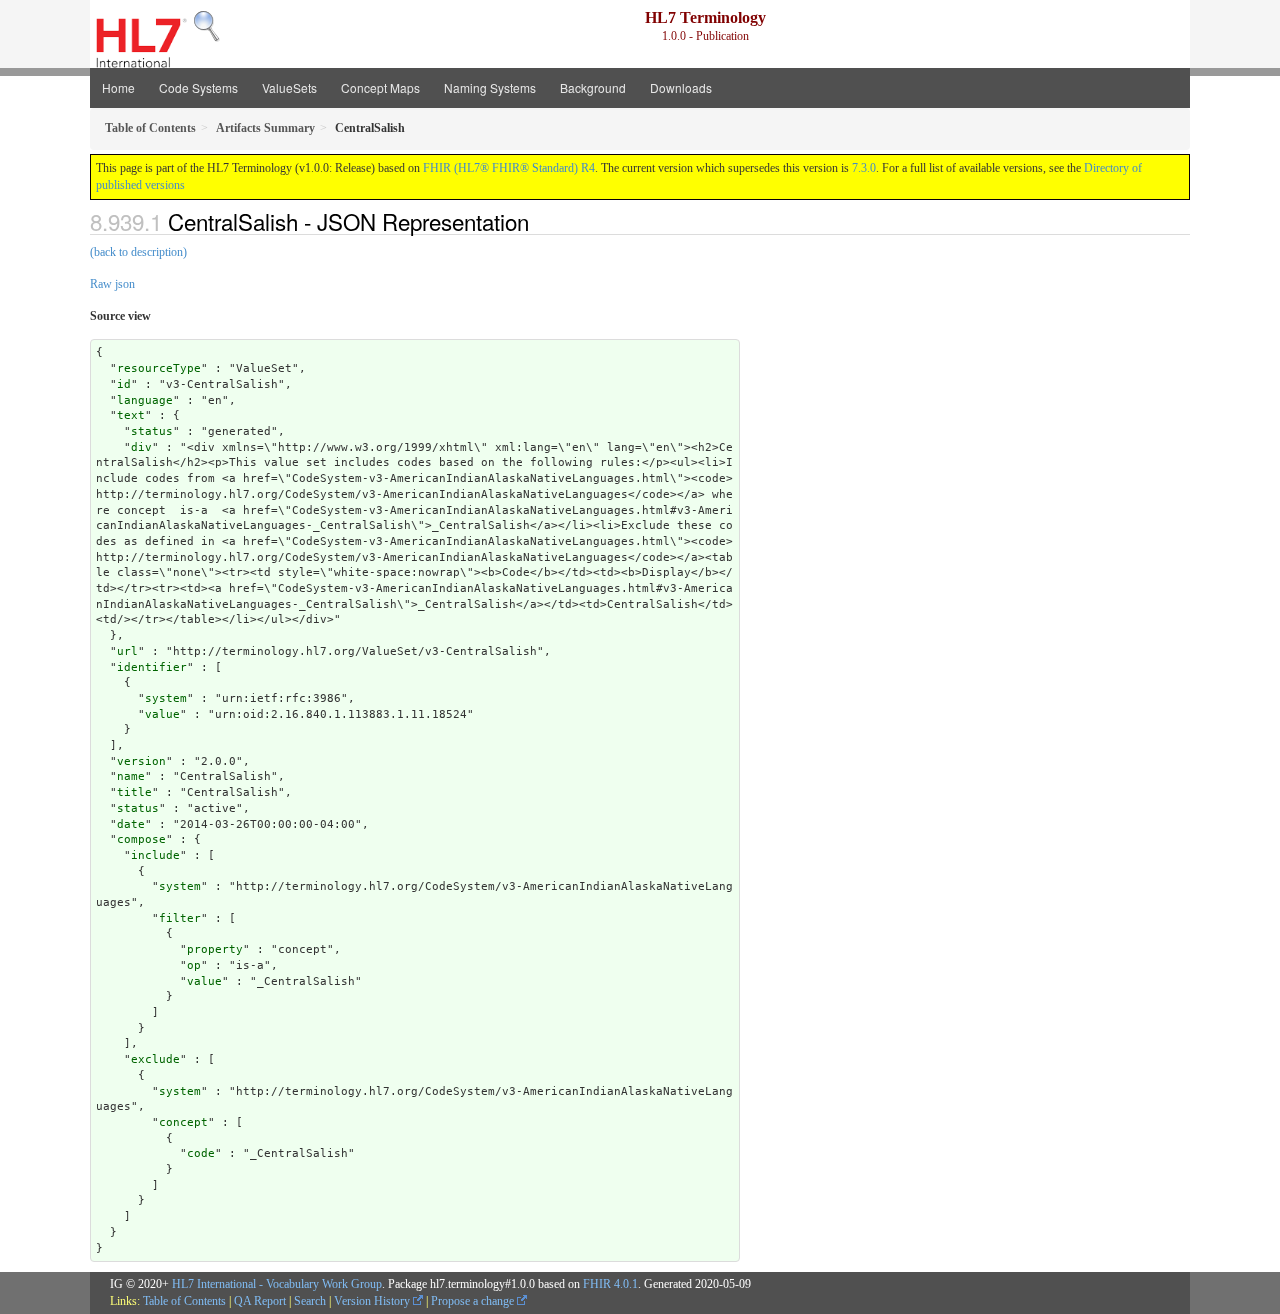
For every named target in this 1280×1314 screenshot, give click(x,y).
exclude (155, 1059)
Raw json (112, 284)
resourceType (159, 368)
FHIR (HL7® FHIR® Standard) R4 (509, 168)
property (215, 949)
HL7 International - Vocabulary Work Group (277, 1284)
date (131, 824)
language (145, 400)
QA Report (260, 1301)
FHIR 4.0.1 (610, 1284)
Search (310, 1301)
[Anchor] (540, 221)
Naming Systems (490, 87)
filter (180, 918)
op (194, 965)
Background (593, 87)
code (201, 1153)
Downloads (681, 87)
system (166, 698)
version (141, 761)
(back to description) (138, 252)
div (141, 447)
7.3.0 (864, 168)
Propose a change (474, 1301)
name (131, 776)
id (124, 384)
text (131, 415)
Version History (373, 1301)
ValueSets (289, 87)
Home (118, 87)
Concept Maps (380, 87)
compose (141, 839)
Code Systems (198, 87)
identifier (152, 667)
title (134, 792)
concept (183, 1122)
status (152, 431)
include (155, 855)
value (162, 714)
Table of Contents (184, 1301)
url (127, 651)
